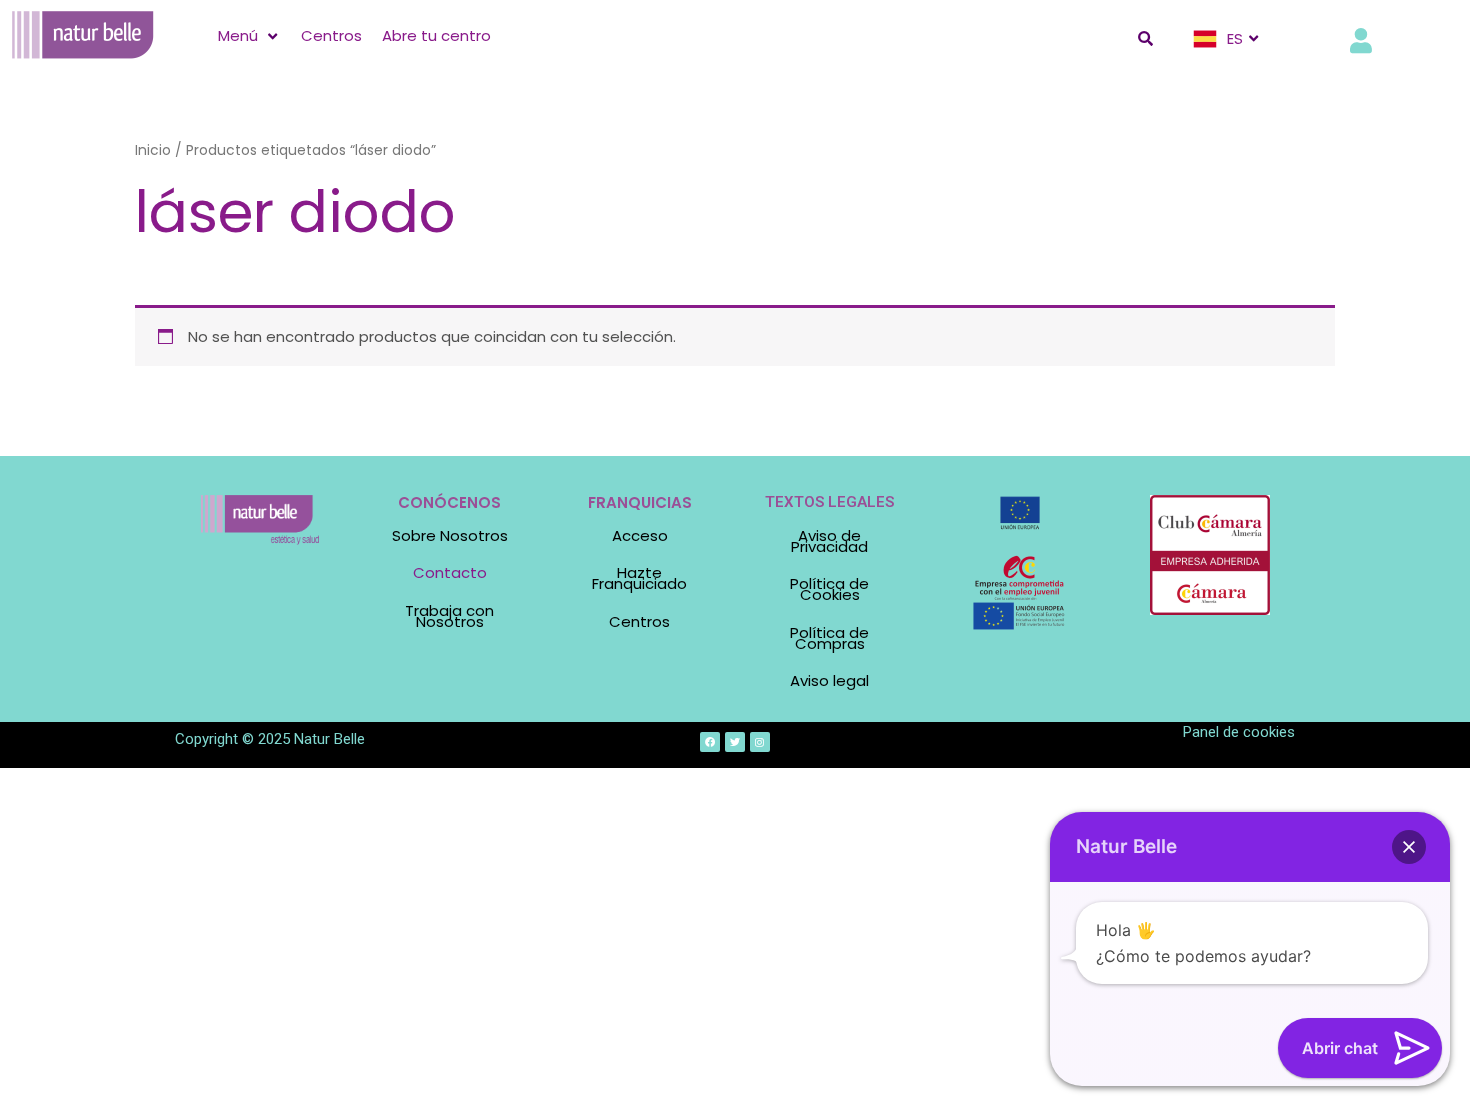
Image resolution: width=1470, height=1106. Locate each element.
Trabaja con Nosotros (449, 616)
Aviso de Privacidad (829, 541)
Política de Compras (829, 638)
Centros (639, 621)
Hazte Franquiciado (639, 578)
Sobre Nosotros (450, 535)
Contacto (450, 572)
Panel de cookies (1239, 732)
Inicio (153, 150)
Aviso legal (829, 680)
